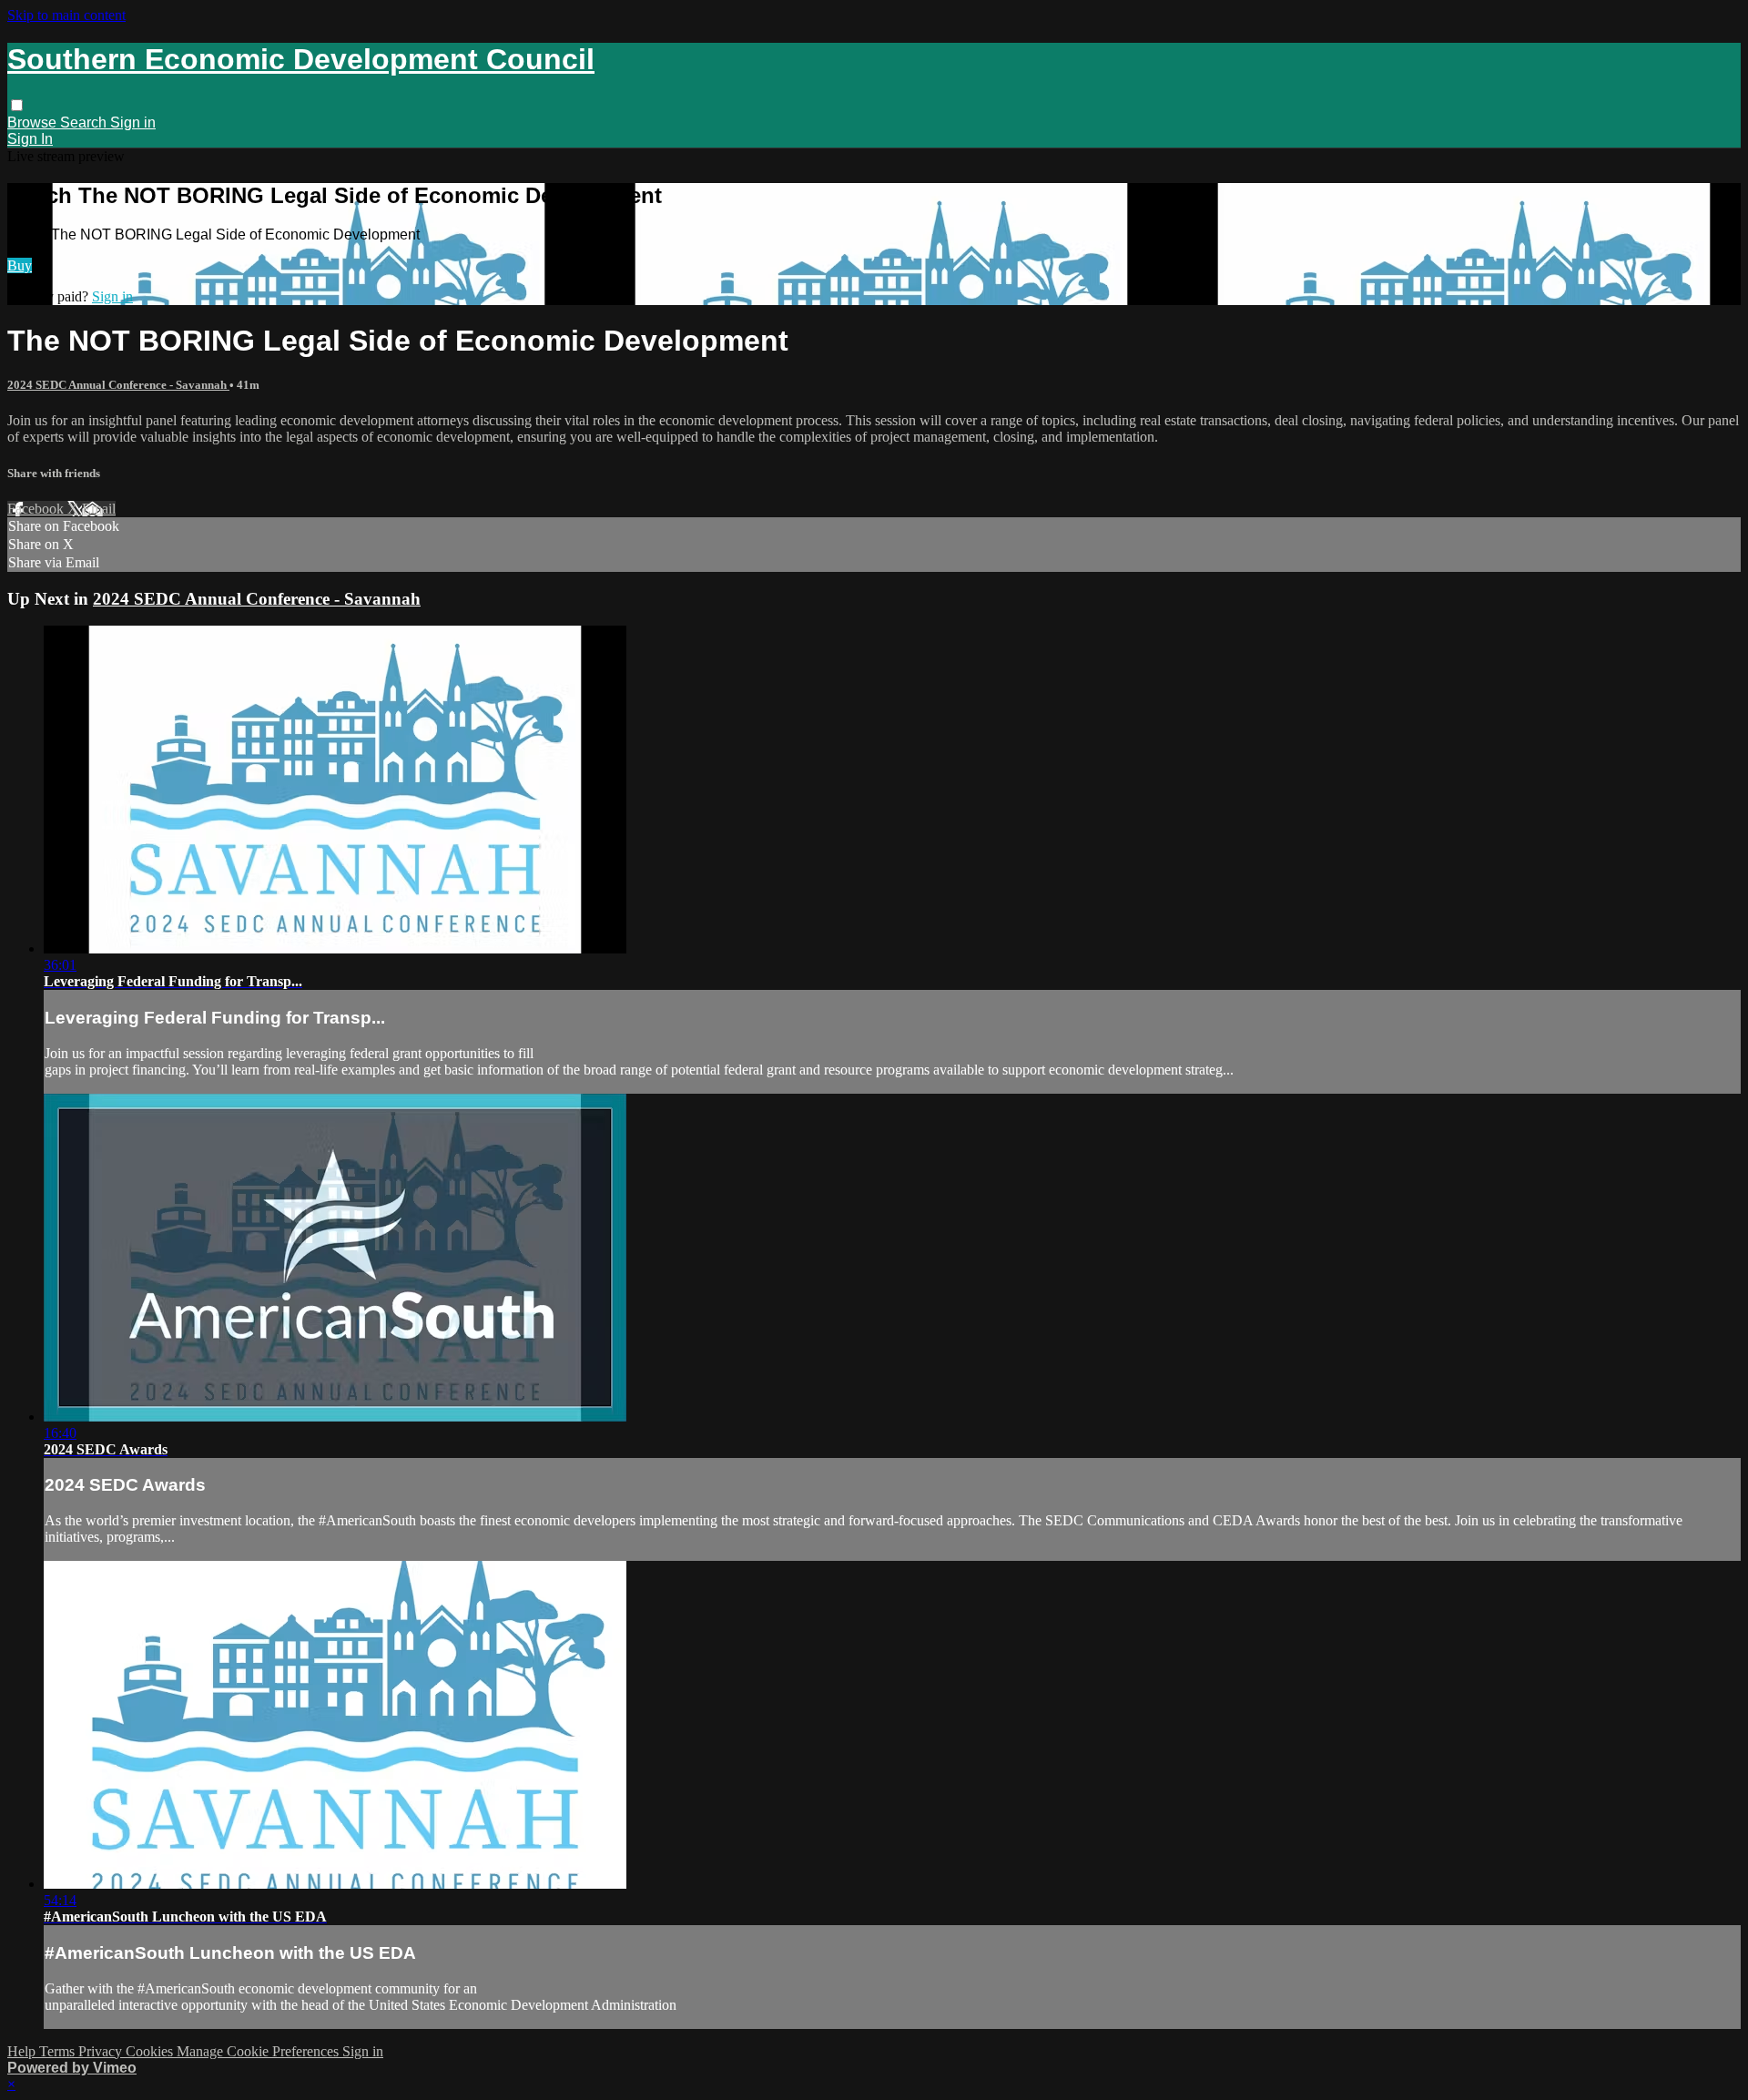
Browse (34, 122)
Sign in (133, 122)
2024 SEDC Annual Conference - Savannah (118, 385)
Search (85, 122)
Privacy (102, 2051)
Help (23, 2051)
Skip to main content (66, 15)
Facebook (37, 509)
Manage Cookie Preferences (259, 2051)
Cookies (151, 2051)
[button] (17, 105)
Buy (20, 265)
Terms (59, 2051)
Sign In (30, 139)
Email (99, 509)
